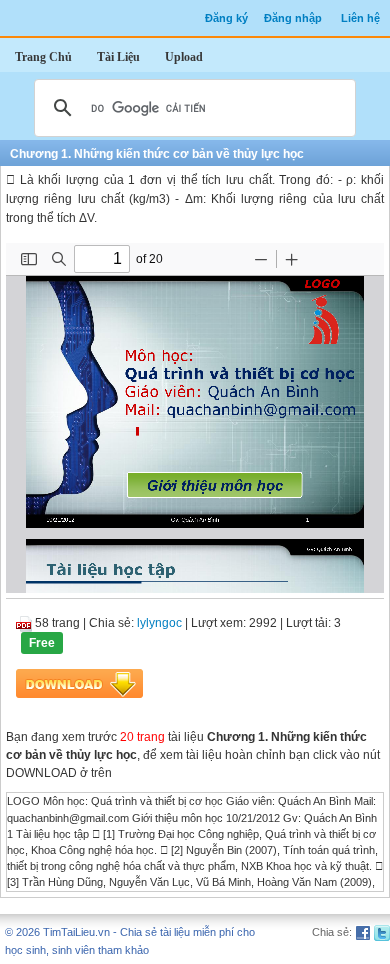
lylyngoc (159, 623)
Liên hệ (360, 18)
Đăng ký (226, 18)
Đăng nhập (293, 18)
